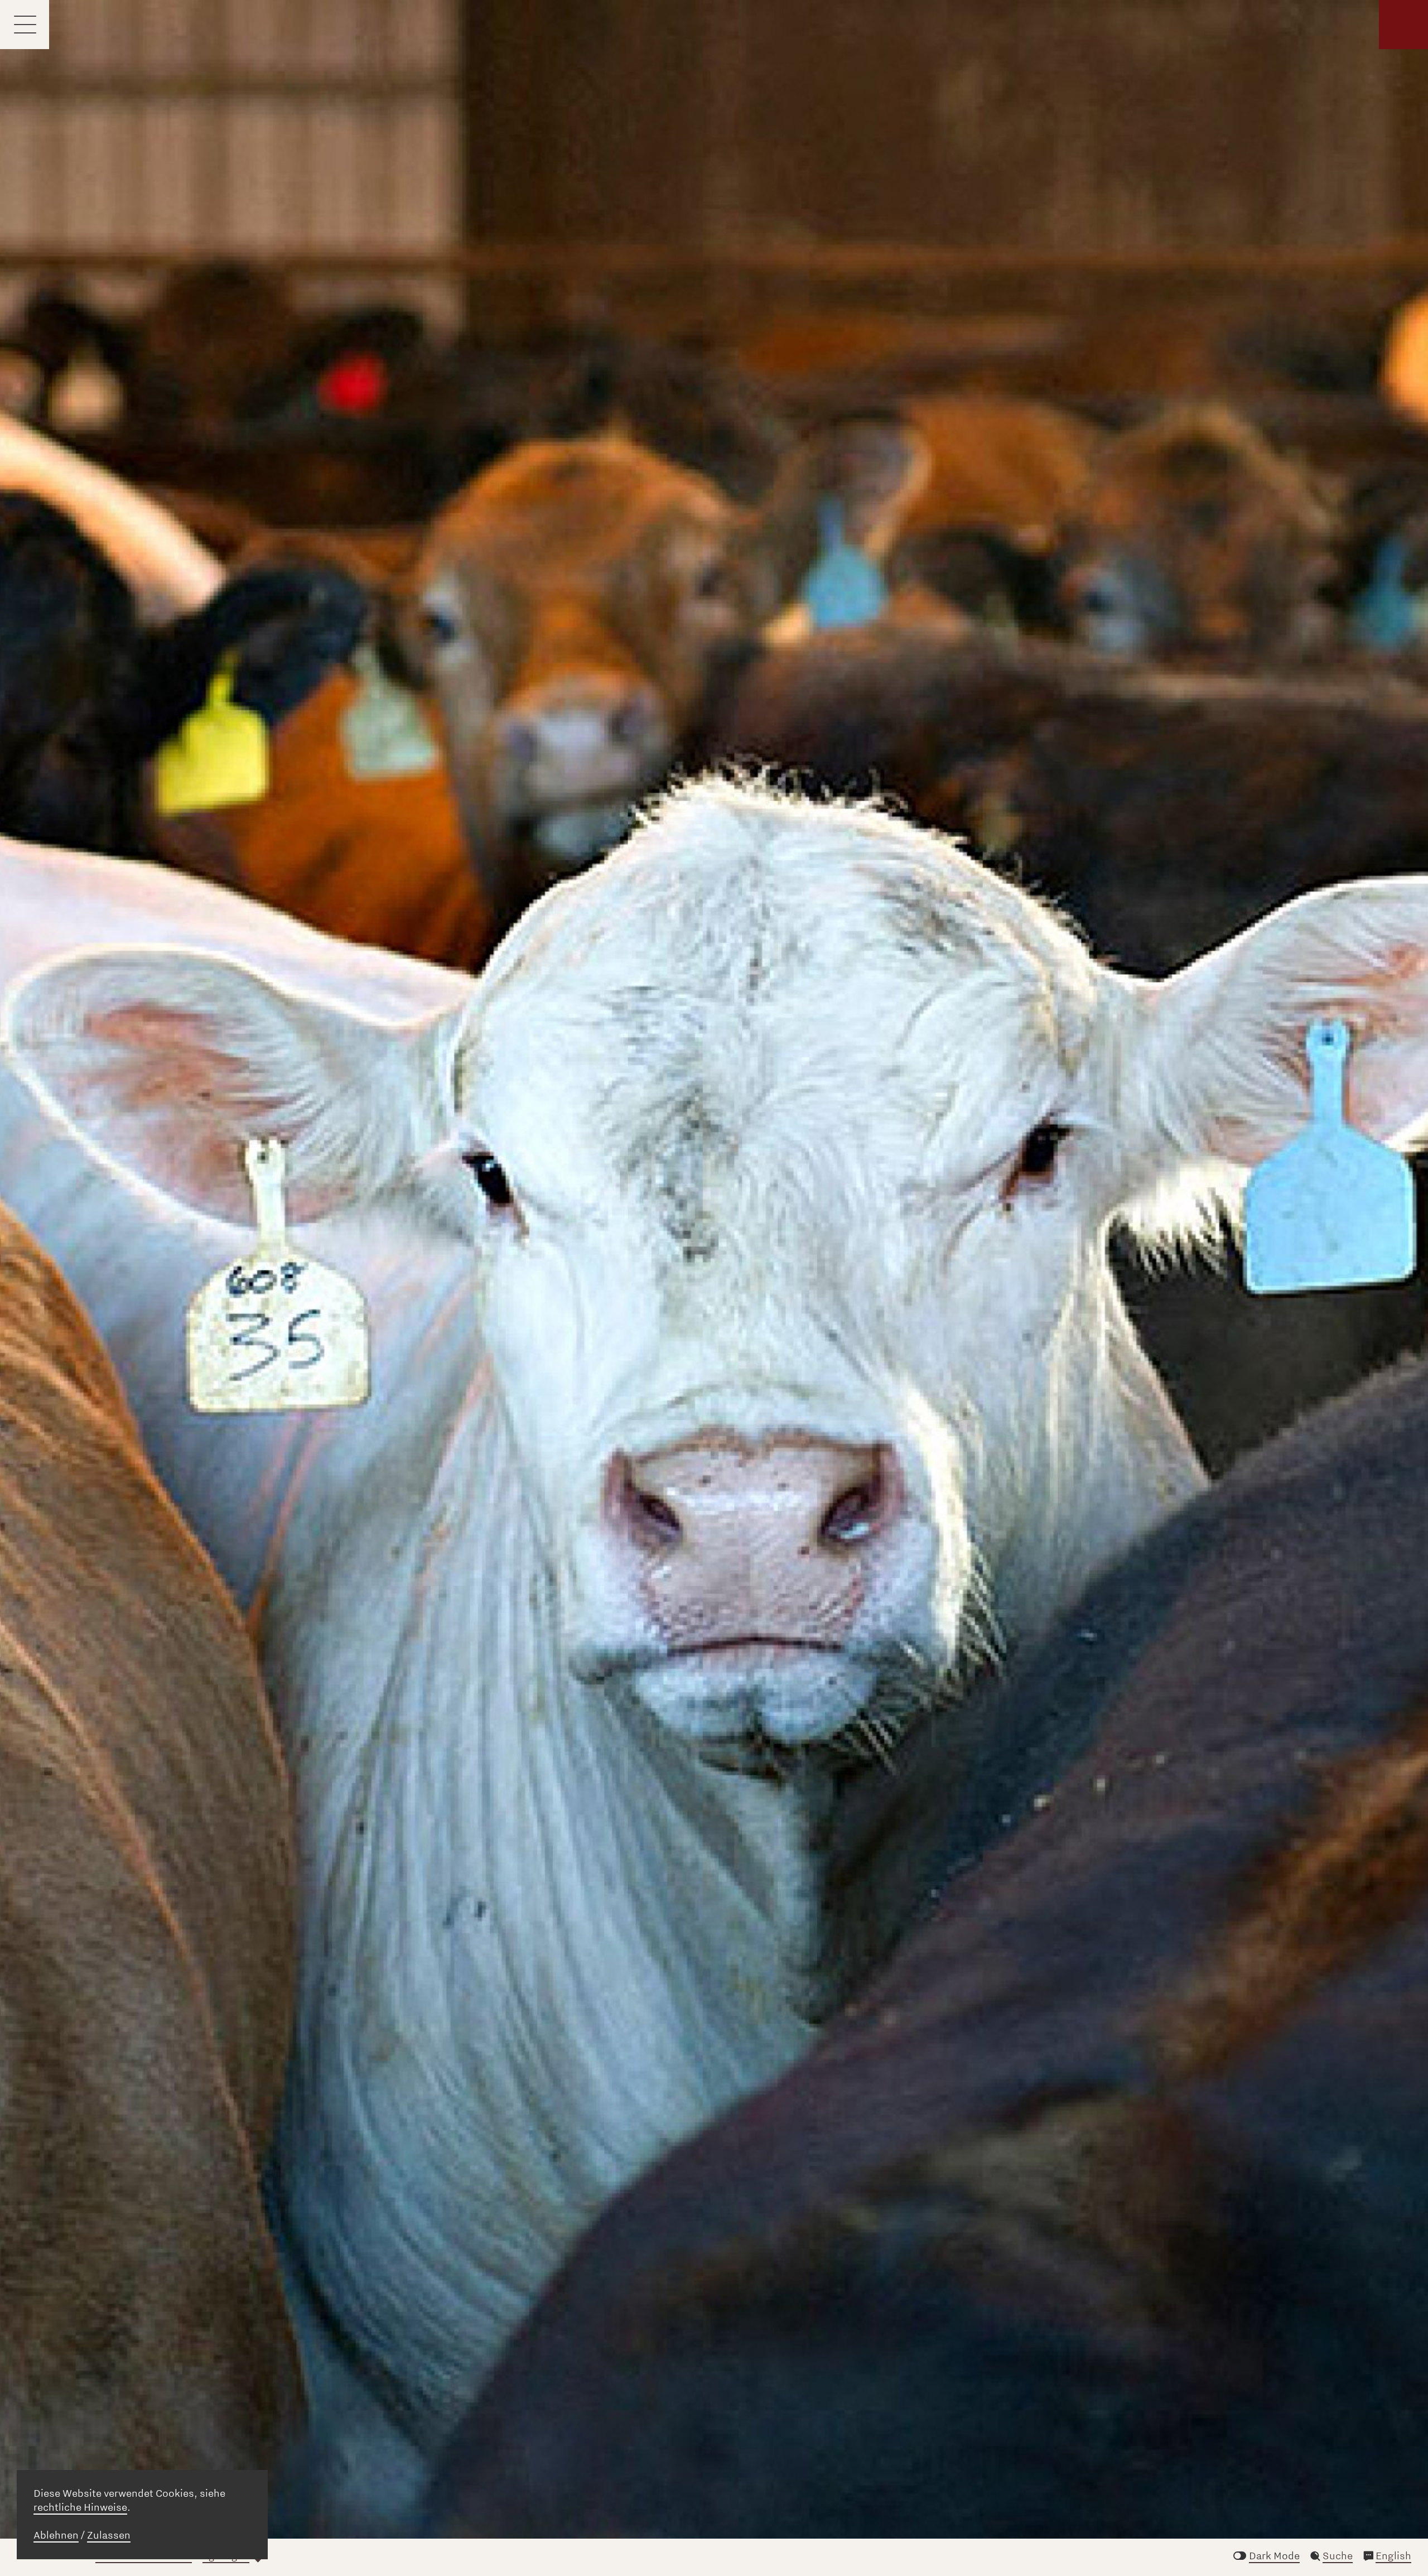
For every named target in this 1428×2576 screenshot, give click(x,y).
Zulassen (109, 2535)
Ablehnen (56, 2535)
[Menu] (25, 25)
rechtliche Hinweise (80, 2507)
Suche (1338, 2556)
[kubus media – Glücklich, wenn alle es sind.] (1403, 25)
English (1393, 2556)
